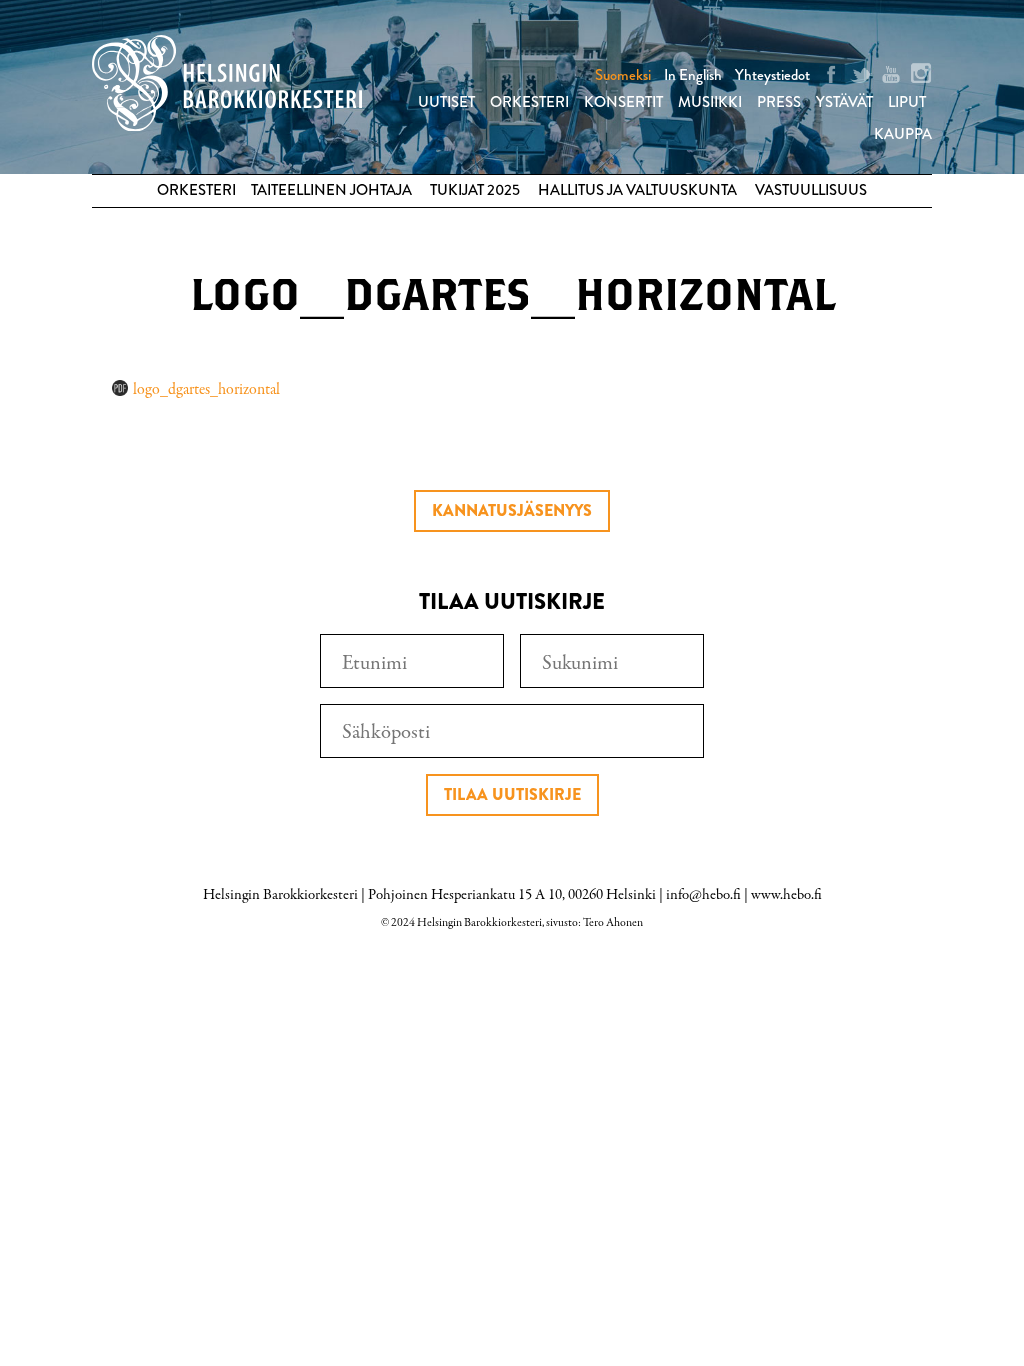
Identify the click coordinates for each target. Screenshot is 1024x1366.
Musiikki (710, 102)
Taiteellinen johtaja (331, 190)
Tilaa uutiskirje (512, 794)
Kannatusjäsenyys (512, 510)
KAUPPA (903, 134)
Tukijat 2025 (475, 190)
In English (693, 75)
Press (779, 102)
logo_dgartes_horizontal (206, 390)
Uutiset (446, 102)
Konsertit (623, 102)
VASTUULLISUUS (811, 190)
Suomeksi (623, 75)
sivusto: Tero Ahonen (594, 923)
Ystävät (844, 102)
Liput (907, 102)
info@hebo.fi (703, 895)
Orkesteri (529, 102)
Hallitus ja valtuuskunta (637, 190)
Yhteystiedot (772, 75)
